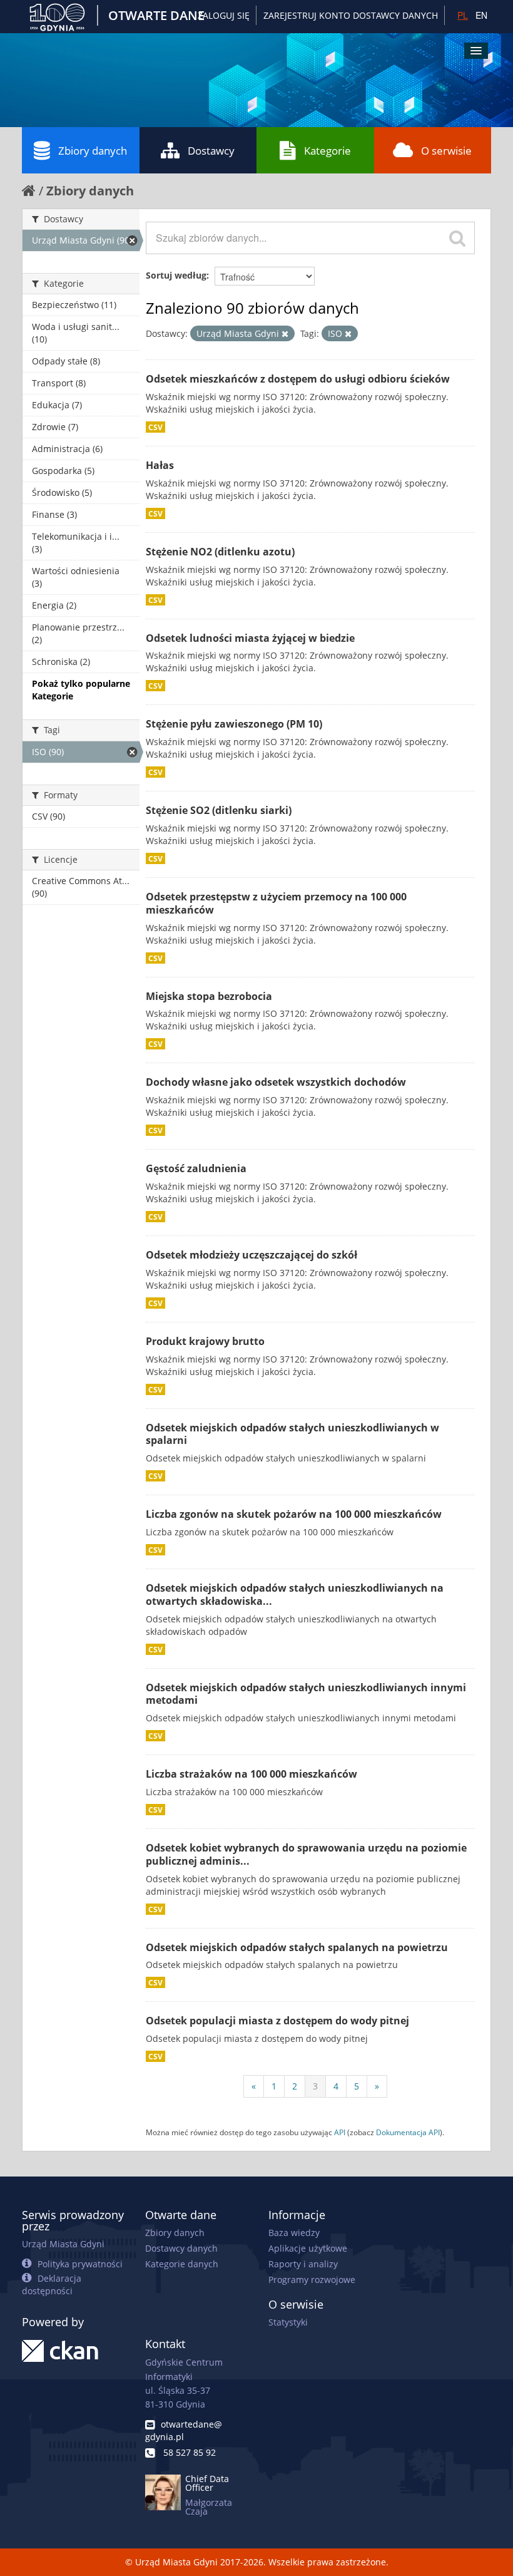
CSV (155, 427)
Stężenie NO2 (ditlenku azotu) (220, 552)
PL (463, 15)
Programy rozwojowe (312, 2280)
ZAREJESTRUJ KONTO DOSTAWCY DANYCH (351, 15)
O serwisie (446, 151)
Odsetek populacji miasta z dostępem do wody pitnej (277, 2021)
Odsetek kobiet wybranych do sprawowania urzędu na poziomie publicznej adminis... (306, 1854)
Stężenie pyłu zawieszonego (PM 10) (234, 724)
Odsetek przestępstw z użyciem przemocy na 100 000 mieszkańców (276, 903)
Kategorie (328, 151)
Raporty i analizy (303, 2264)
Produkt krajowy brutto (205, 1341)
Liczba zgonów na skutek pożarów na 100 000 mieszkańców (294, 1514)
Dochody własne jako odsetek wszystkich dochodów (276, 1082)
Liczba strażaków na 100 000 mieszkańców (251, 1774)
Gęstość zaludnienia (196, 1168)
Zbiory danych (93, 151)
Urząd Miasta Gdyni (63, 2244)
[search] (457, 238)
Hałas (160, 465)
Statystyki (288, 2322)
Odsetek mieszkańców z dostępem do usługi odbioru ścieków (298, 379)
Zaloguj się (224, 15)
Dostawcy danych (181, 2248)
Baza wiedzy (294, 2233)
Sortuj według (176, 275)
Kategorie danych (182, 2264)
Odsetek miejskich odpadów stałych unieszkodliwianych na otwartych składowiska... (295, 1595)
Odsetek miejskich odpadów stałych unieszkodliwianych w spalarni (292, 1434)
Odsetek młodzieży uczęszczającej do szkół (251, 1255)
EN (481, 15)
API (340, 2132)
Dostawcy (211, 151)
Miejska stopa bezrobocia (209, 996)
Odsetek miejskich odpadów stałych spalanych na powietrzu (297, 1947)
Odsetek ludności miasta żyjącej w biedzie (250, 638)
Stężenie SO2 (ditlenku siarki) (219, 810)
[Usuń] (285, 334)
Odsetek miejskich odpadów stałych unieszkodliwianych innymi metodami (306, 1694)
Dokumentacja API (408, 2132)
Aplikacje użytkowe (308, 2248)
